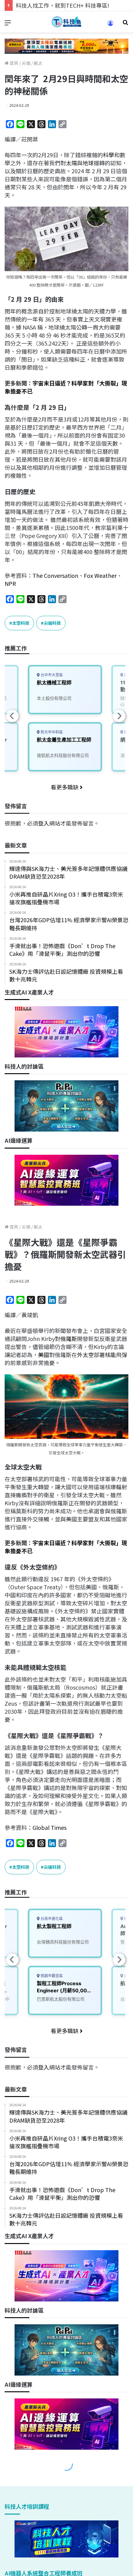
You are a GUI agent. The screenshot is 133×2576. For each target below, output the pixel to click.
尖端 (26, 63)
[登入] (110, 25)
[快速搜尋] (125, 24)
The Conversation (55, 575)
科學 (109, 155)
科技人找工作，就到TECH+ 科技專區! (62, 5)
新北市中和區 (51, 732)
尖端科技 (52, 623)
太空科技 (21, 623)
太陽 (71, 163)
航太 (38, 63)
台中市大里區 (51, 675)
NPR (10, 583)
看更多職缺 (65, 787)
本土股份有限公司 (54, 698)
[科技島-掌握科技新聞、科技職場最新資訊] (66, 22)
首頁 (13, 63)
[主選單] (8, 24)
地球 (88, 163)
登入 (44, 823)
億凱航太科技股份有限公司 (63, 755)
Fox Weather (100, 575)
